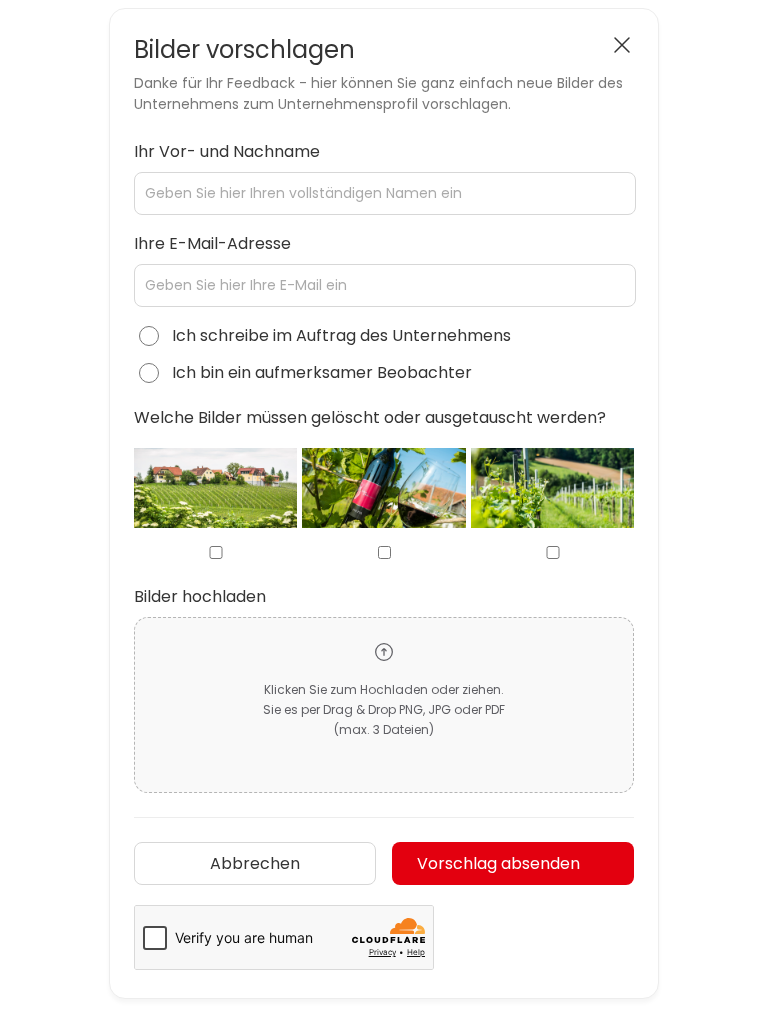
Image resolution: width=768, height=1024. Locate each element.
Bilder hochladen (200, 596)
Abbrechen (255, 863)
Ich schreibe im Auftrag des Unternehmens (341, 335)
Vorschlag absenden (498, 863)
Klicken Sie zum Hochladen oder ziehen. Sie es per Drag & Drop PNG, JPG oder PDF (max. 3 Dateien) (384, 709)
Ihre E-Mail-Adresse (212, 243)
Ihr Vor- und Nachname (227, 151)
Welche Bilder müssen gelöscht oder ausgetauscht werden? (370, 417)
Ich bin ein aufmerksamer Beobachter (322, 372)
